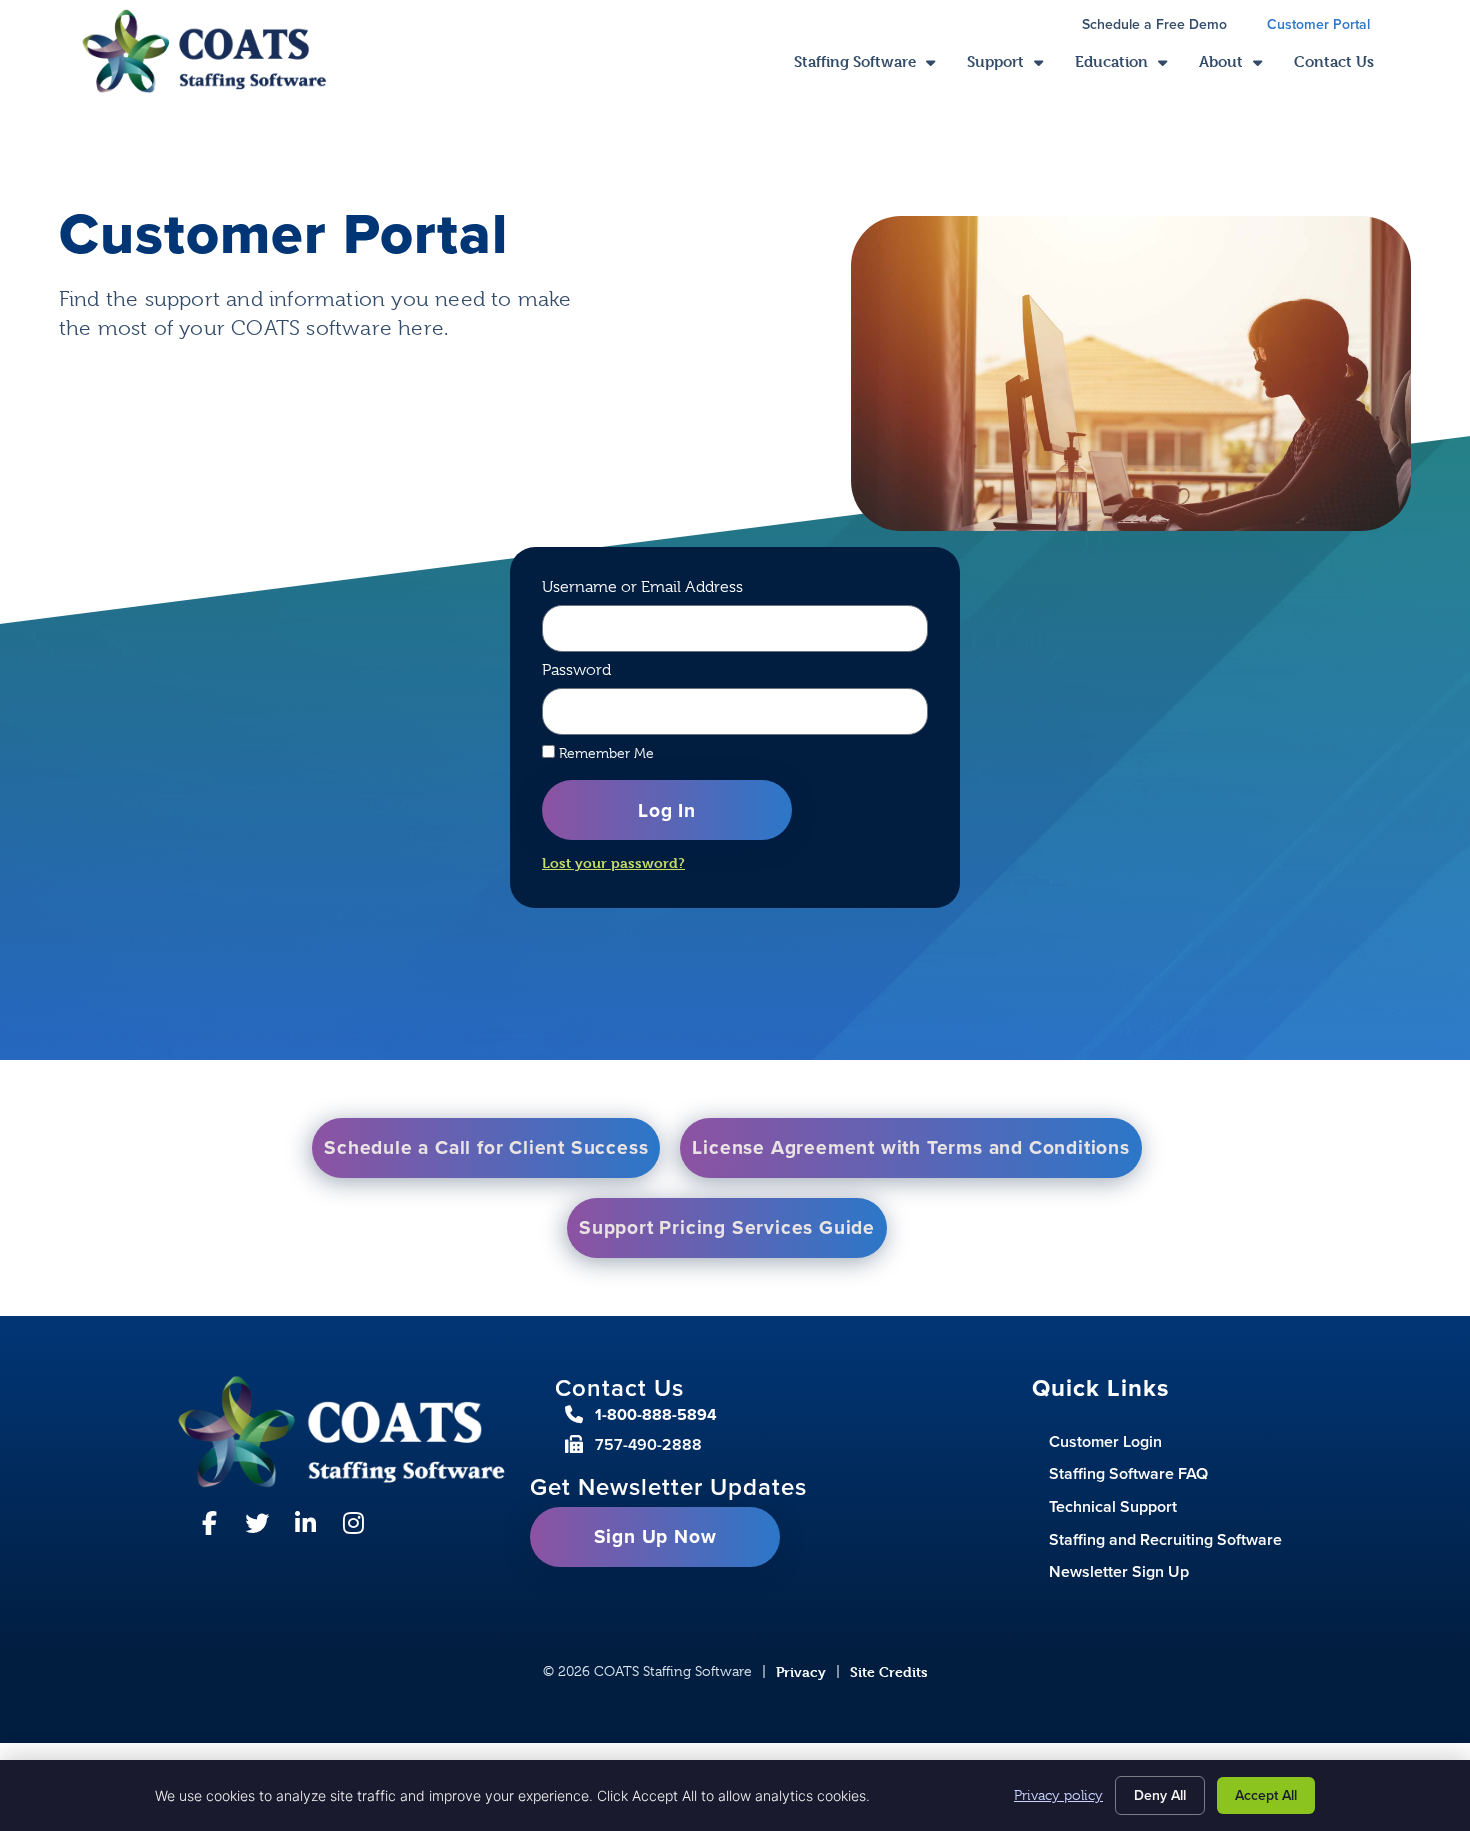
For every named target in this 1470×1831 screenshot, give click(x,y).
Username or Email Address (642, 587)
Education (1129, 66)
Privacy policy (1058, 1795)
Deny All (1160, 1795)
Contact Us (1342, 66)
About (1238, 66)
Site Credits (889, 1671)
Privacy (801, 1671)
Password (576, 670)
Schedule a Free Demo (1164, 26)
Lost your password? (613, 862)
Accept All (1266, 1795)
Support (1013, 66)
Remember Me (604, 753)
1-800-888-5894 (656, 1414)
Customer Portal (1328, 26)
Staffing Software (872, 66)
